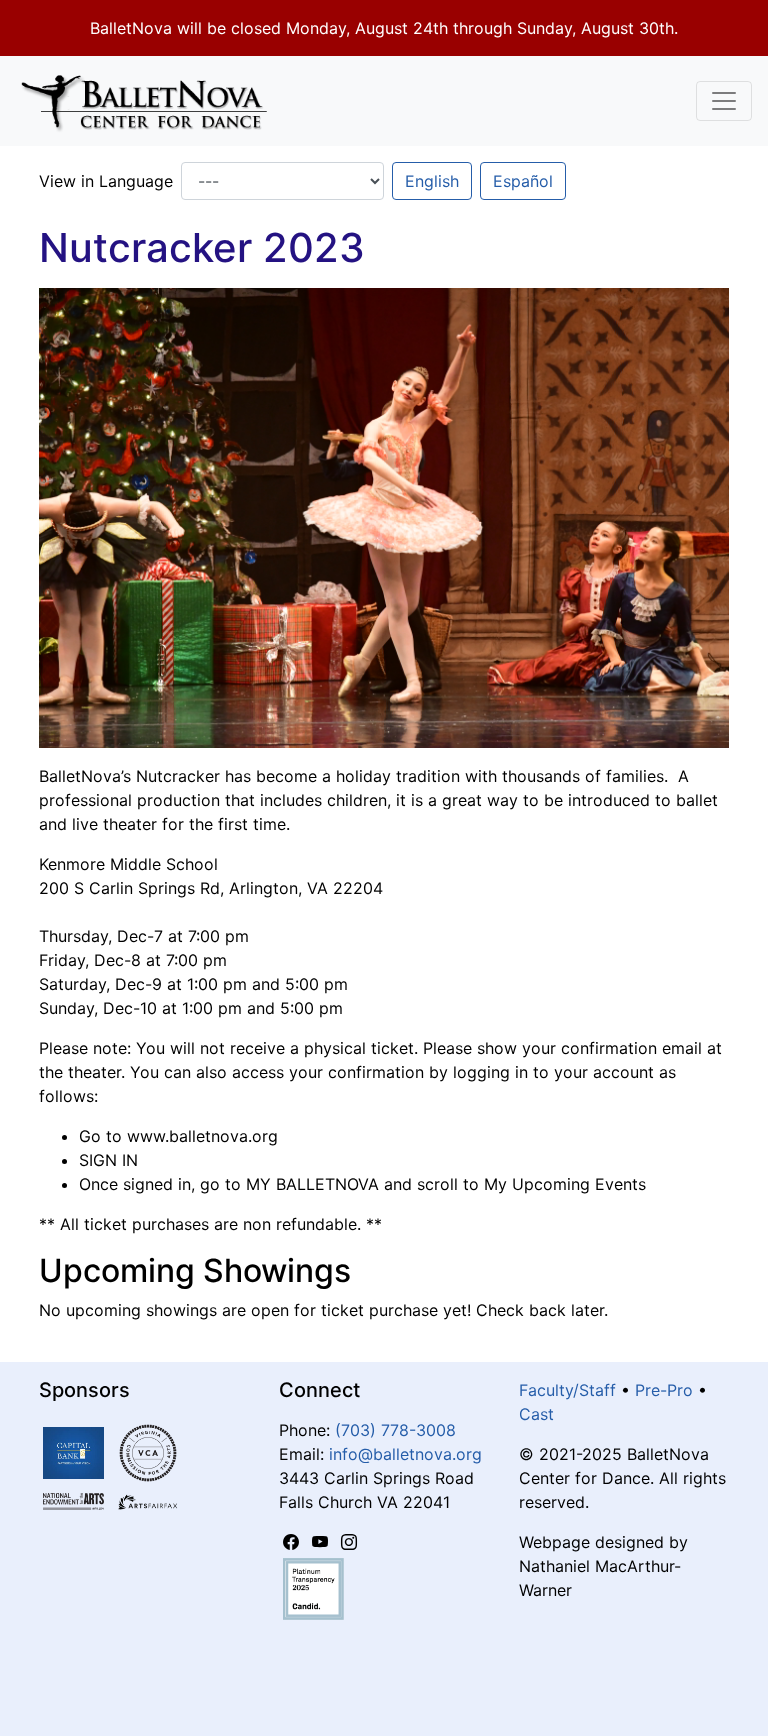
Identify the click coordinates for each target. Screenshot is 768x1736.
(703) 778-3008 (395, 1430)
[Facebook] (293, 1542)
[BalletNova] (152, 101)
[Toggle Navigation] (724, 101)
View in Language (106, 181)
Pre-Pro (664, 1390)
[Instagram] (349, 1542)
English (432, 181)
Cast (536, 1414)
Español (523, 181)
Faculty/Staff (567, 1390)
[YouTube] (322, 1542)
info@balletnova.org (405, 1454)
